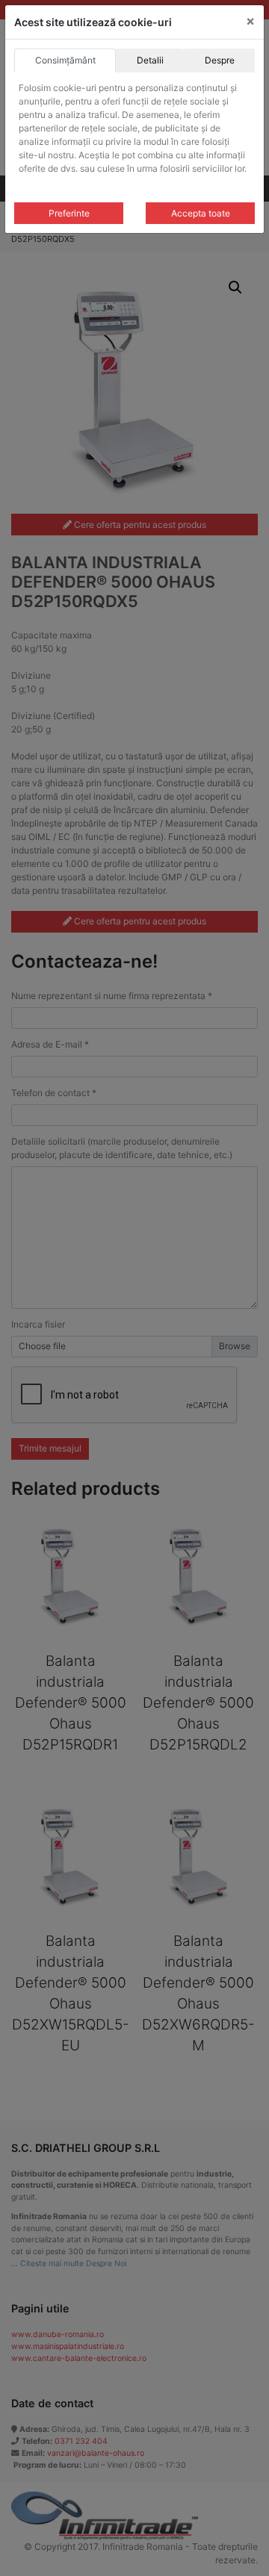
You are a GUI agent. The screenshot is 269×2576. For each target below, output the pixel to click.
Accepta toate (201, 213)
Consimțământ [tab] (65, 60)
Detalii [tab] (150, 60)
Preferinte (69, 213)
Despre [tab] (220, 60)
